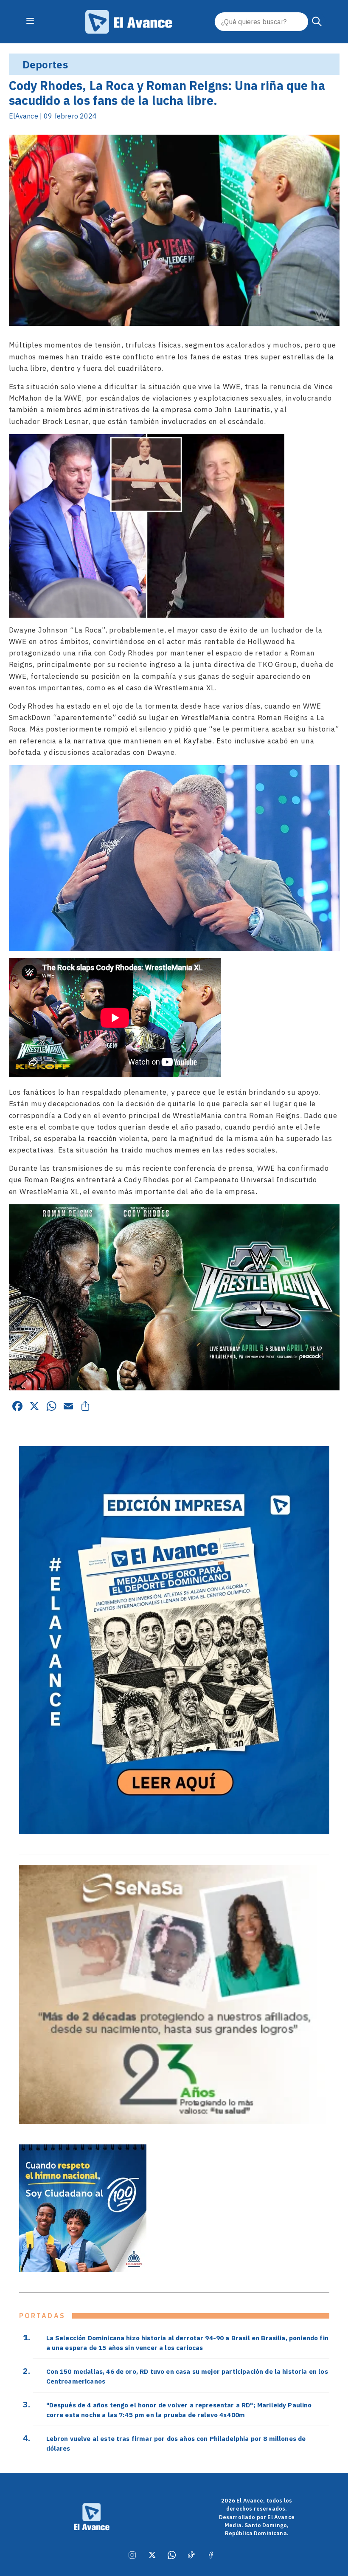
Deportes (45, 65)
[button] (317, 22)
